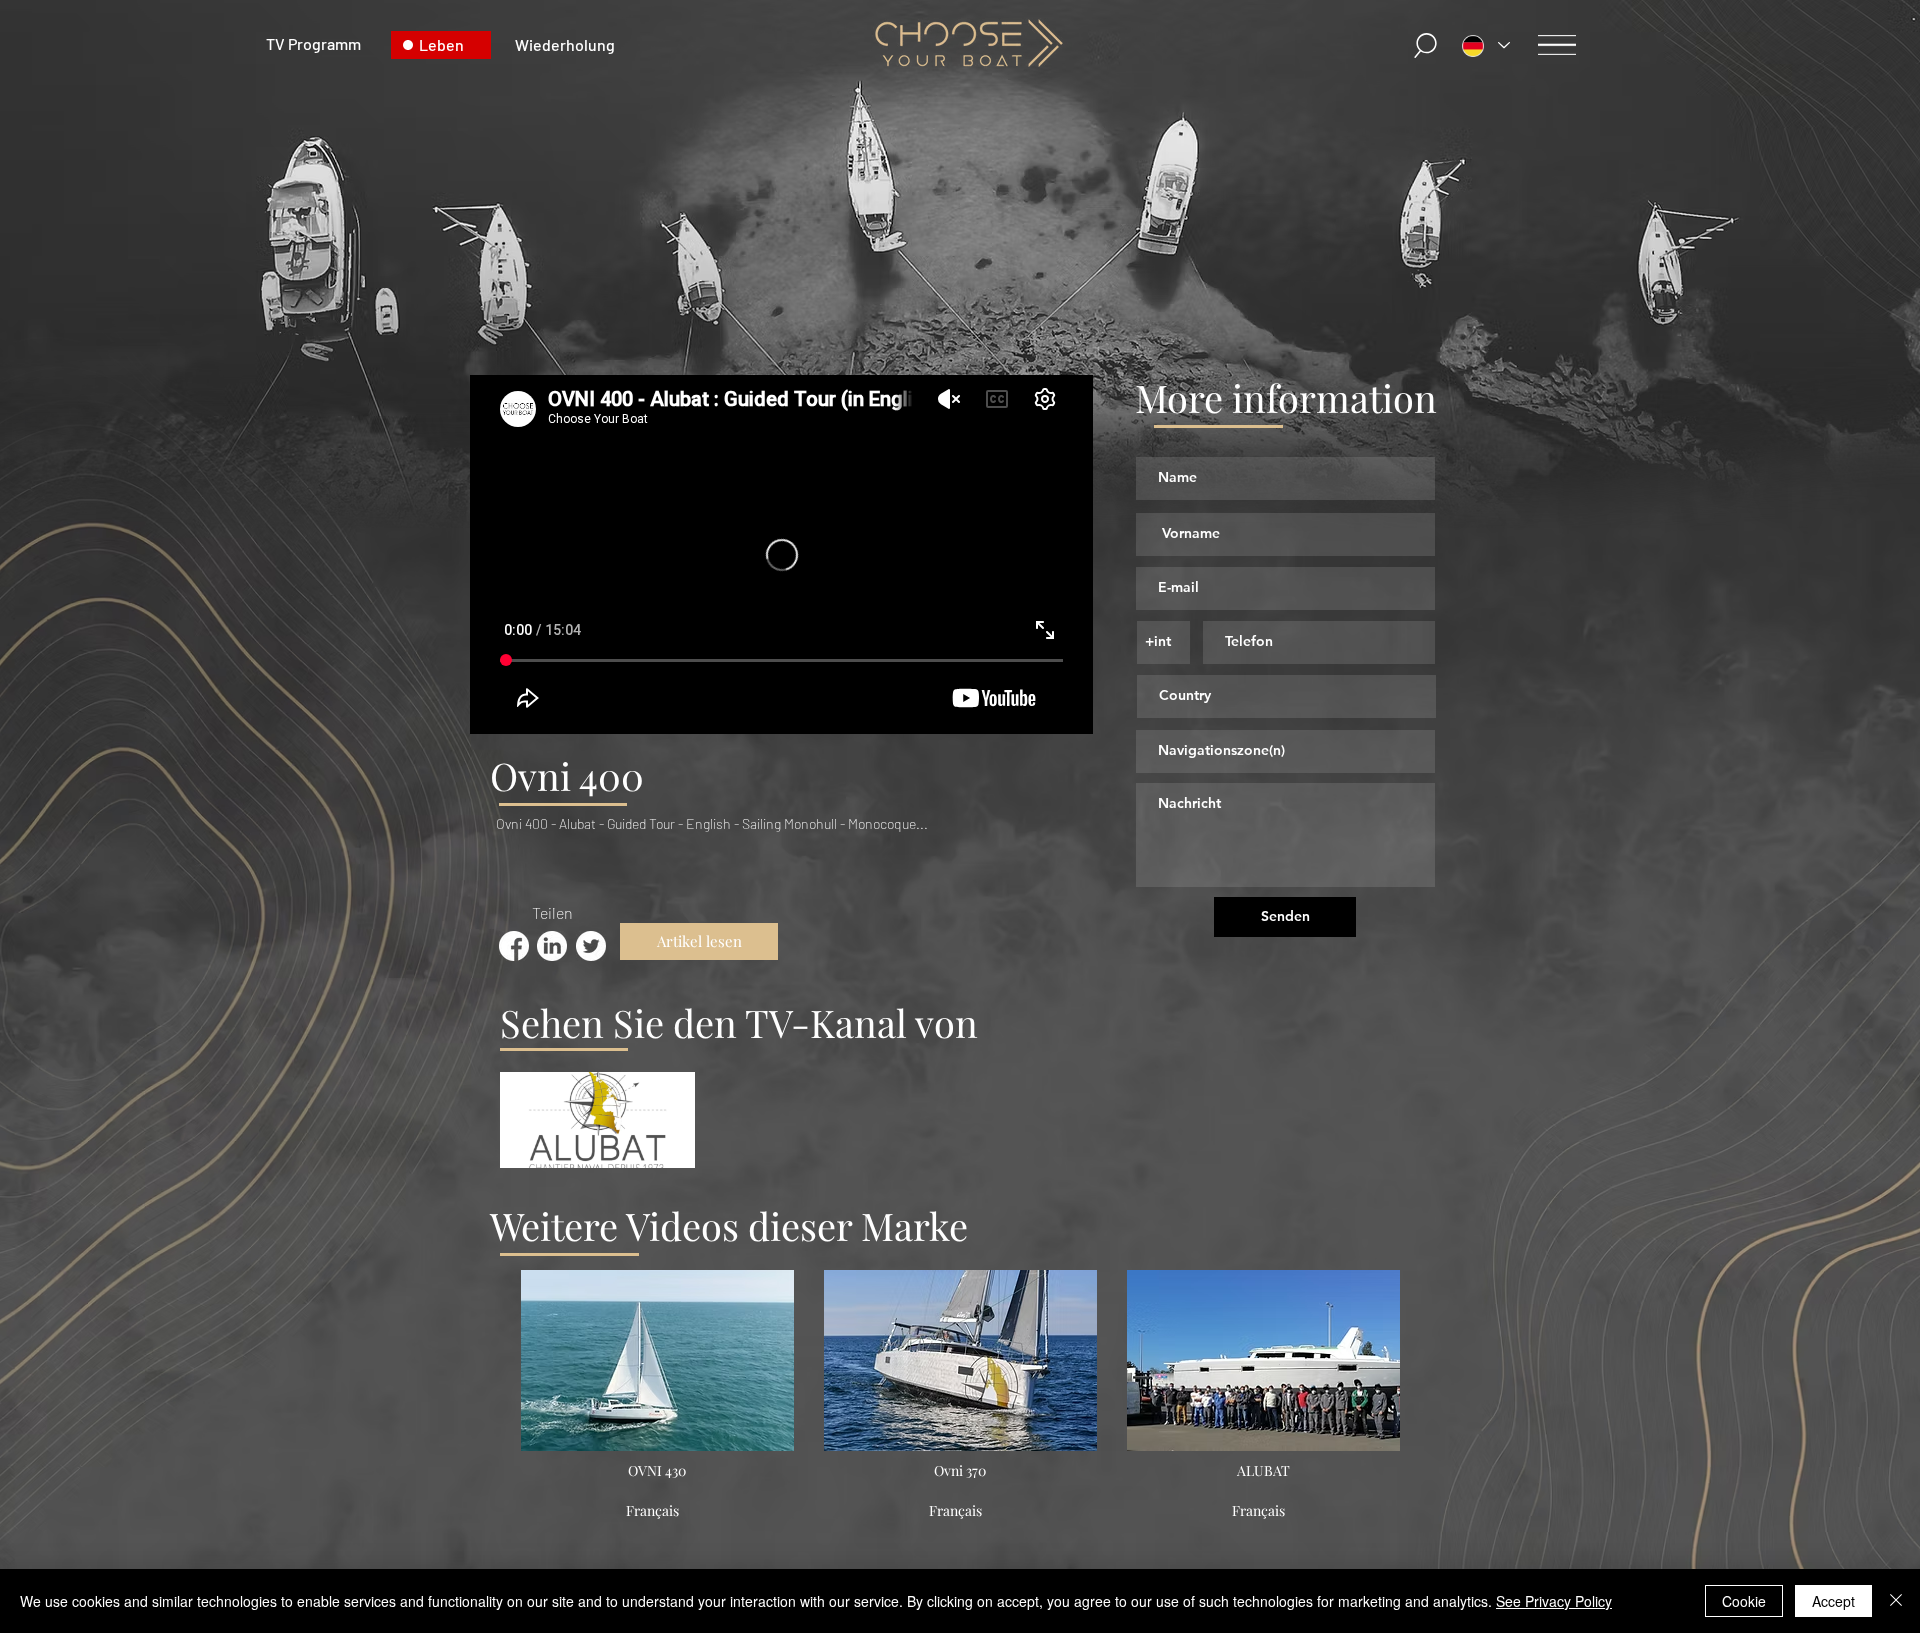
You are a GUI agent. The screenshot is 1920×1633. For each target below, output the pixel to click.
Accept (1833, 1601)
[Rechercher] (1427, 45)
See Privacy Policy (1554, 1601)
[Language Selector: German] (1486, 45)
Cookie (1744, 1601)
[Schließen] (1896, 1601)
